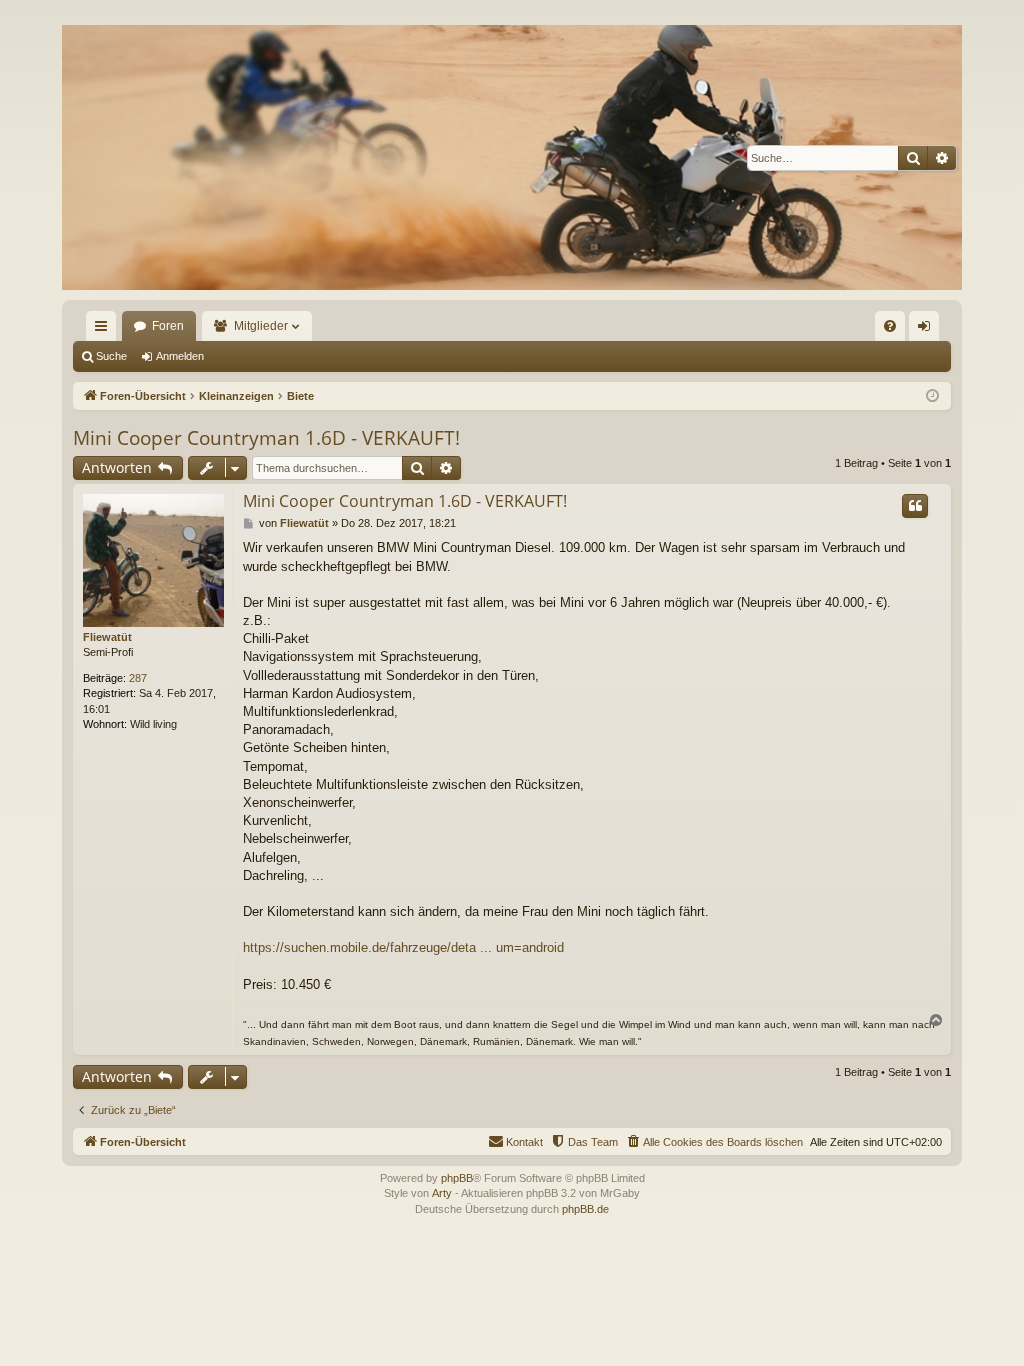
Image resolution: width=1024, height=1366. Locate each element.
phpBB (457, 1178)
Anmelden (180, 356)
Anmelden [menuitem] (928, 330)
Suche (111, 356)
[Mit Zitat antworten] (915, 506)
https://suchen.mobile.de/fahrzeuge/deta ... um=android (403, 947)
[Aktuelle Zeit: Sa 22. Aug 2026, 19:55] (932, 396)
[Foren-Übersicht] (512, 157)
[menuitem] (890, 326)
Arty (442, 1193)
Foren (168, 326)
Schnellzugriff (105, 330)
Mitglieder (261, 326)
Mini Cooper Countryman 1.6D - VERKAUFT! (266, 438)
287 (138, 678)
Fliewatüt (107, 637)
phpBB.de (585, 1209)
